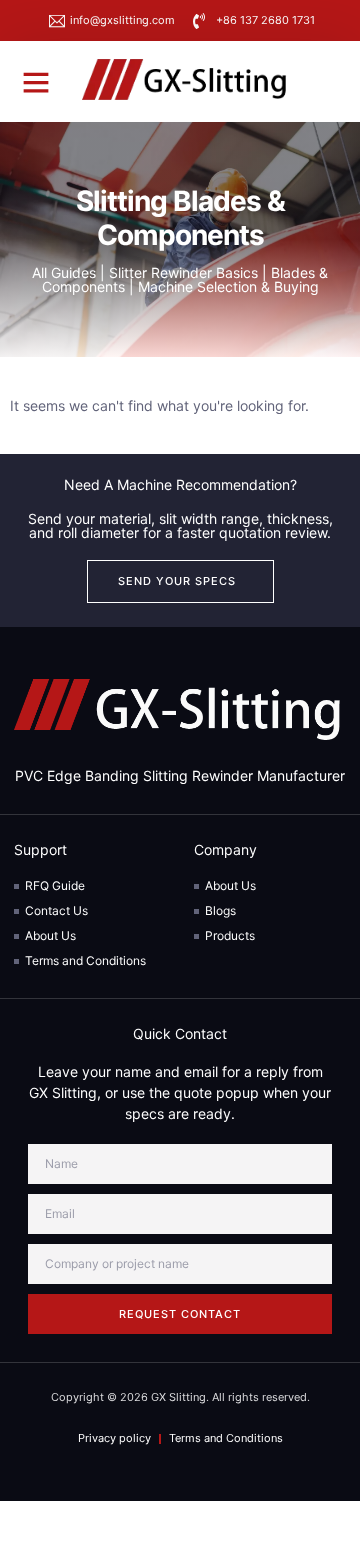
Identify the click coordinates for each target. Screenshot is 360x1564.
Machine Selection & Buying (228, 286)
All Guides (64, 272)
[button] (36, 82)
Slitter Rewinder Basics (183, 272)
